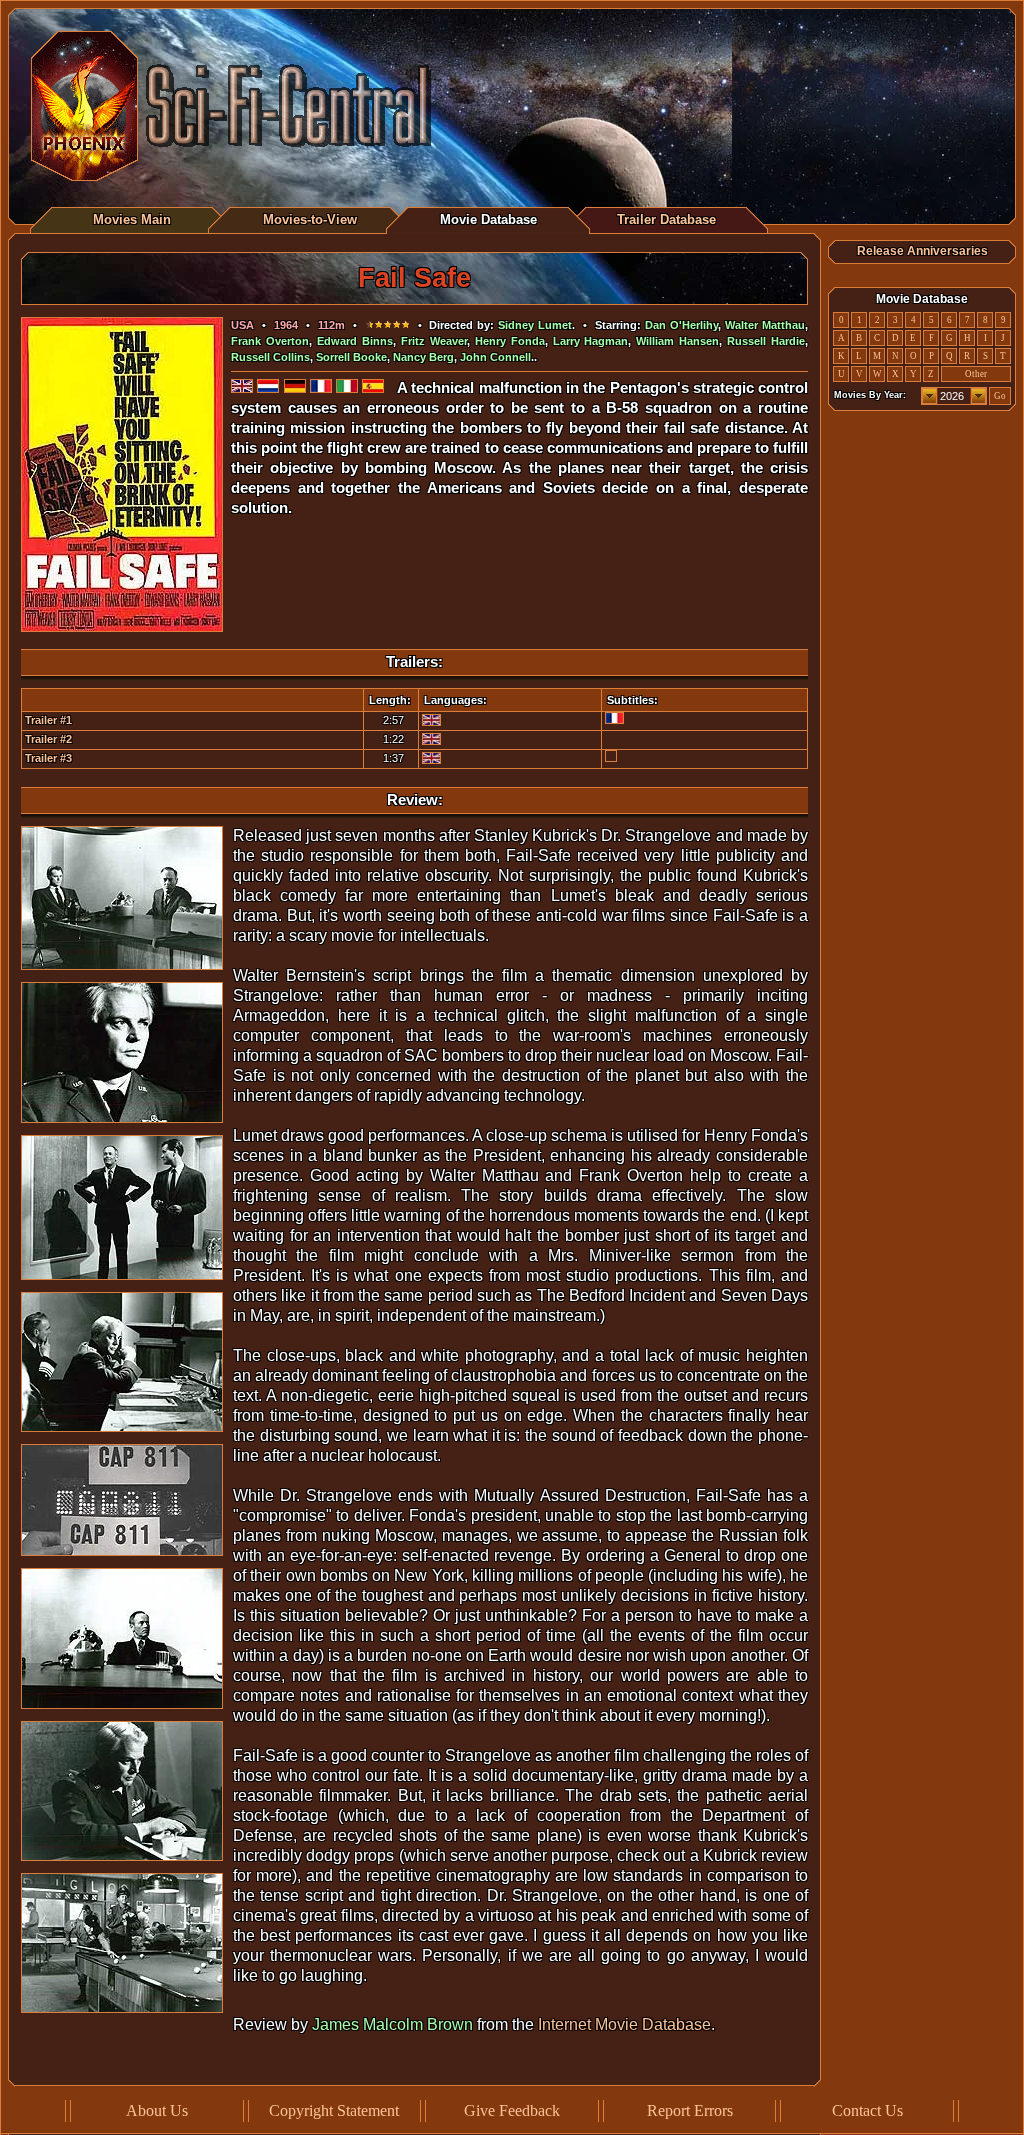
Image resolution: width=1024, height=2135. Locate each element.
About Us (157, 2110)
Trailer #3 (48, 758)
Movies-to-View (310, 219)
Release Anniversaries (922, 251)
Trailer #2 (48, 739)
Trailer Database (666, 219)
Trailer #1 (48, 720)
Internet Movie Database (624, 2024)
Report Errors (690, 2110)
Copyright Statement (334, 2110)
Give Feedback (512, 2110)
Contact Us (867, 2110)
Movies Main (132, 219)
